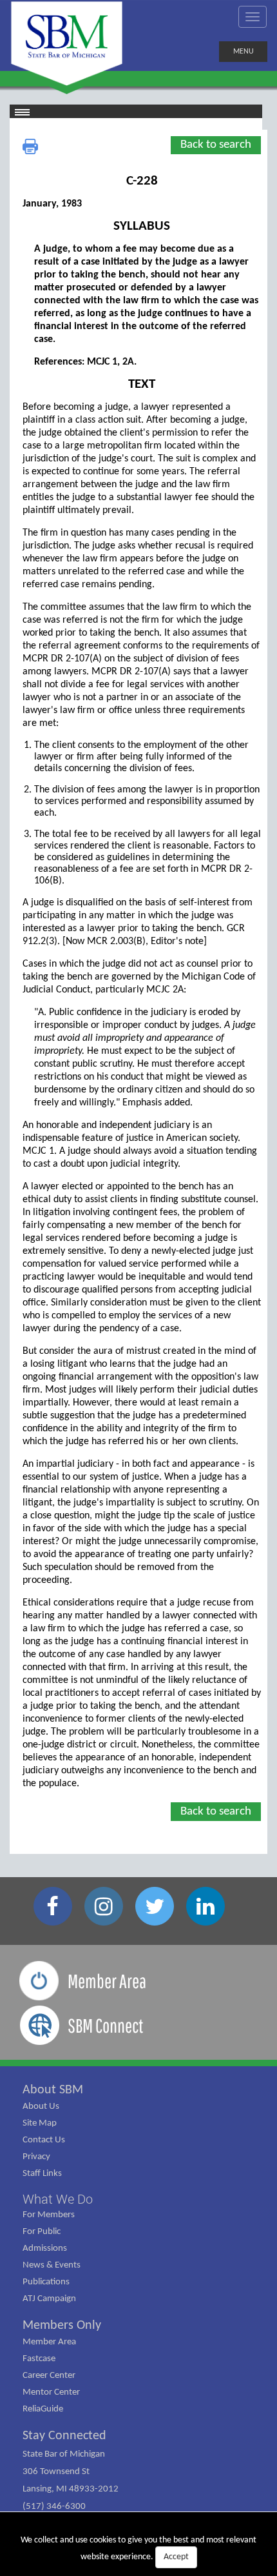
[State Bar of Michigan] (67, 44)
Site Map (40, 2123)
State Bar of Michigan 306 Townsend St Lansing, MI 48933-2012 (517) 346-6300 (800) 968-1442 (71, 2489)
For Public (42, 2232)
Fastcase (39, 2359)
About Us (41, 2107)
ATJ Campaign (49, 2299)
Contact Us (44, 2140)
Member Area (49, 2342)
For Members (49, 2215)
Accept (176, 2557)
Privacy (36, 2157)
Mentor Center (51, 2392)
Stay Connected (64, 2436)
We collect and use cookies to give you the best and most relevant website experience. (138, 2549)
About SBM (53, 2090)
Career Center (49, 2376)
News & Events (52, 2265)
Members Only (62, 2326)
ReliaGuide (43, 2409)
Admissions (45, 2249)
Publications (46, 2282)
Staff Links (42, 2174)
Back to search (216, 145)
